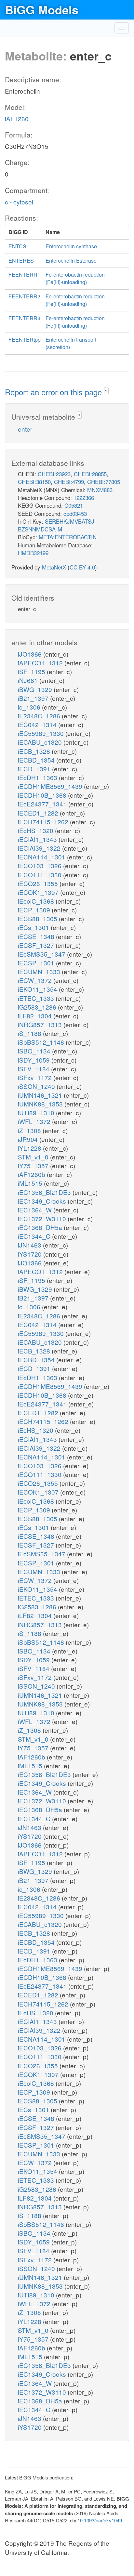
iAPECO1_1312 (41, 663)
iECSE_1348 (37, 936)
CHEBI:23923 (54, 474)
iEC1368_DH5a (41, 1227)
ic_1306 (30, 707)
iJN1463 (30, 1245)
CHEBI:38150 (34, 482)
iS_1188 (30, 1033)
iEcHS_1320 (36, 830)
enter (25, 429)
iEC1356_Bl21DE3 (45, 1192)
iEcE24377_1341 (43, 804)
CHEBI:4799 (69, 482)
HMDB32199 (33, 553)
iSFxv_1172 (36, 1077)
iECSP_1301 (37, 963)
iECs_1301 (34, 927)
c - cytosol (19, 202)
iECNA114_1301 (42, 857)
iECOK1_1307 (39, 892)
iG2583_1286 (38, 1007)
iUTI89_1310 (37, 1112)
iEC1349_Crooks (43, 1201)
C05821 (74, 505)
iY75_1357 (34, 1165)
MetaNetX (54, 567)
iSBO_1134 (35, 1051)
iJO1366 (31, 654)
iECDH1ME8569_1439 (51, 786)
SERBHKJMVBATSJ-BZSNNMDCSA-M (57, 525)
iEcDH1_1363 (38, 777)
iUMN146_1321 (41, 1095)
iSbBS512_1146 (42, 1042)
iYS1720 (31, 1254)
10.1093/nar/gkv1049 (100, 2520)
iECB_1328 (35, 751)
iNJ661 (29, 680)
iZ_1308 (30, 1130)
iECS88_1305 (38, 918)
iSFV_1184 (34, 1069)
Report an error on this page (54, 392)
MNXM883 (100, 490)
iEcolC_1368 (37, 901)
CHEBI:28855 (90, 474)
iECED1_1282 (39, 813)
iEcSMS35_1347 (42, 954)
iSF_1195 (32, 671)
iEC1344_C (35, 1236)
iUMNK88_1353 (41, 1104)
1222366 (84, 497)
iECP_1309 (35, 910)
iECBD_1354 (37, 760)
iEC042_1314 (38, 724)
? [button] (106, 391)
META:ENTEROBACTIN (68, 537)
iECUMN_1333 (40, 971)
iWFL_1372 (35, 1121)
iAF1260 (17, 118)
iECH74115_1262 (44, 822)
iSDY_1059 (35, 1060)
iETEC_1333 (37, 998)
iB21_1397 (34, 698)
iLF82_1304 (36, 1016)
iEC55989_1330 (42, 733)
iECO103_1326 (40, 865)
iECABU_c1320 (41, 742)
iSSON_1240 (37, 1086)
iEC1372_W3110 (43, 1218)
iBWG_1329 (36, 689)
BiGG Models (42, 9)
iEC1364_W (36, 1210)
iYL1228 (30, 1148)
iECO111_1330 (40, 875)
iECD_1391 (35, 769)
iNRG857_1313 (41, 1024)
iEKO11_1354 (38, 989)
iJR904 (29, 1139)
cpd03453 (75, 513)
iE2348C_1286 (40, 716)
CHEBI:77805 (104, 482)
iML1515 (31, 1183)
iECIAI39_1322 (40, 848)
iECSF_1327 (37, 945)
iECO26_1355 (39, 883)
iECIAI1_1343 (38, 839)
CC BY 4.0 (82, 567)
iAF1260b (32, 1174)
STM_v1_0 (34, 1157)
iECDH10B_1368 (43, 795)
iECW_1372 (36, 980)
